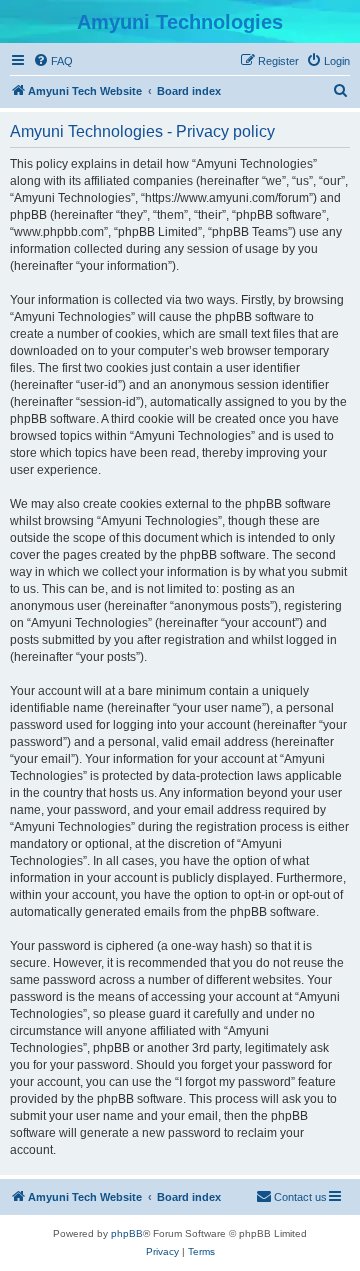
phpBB (127, 1233)
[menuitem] (53, 61)
